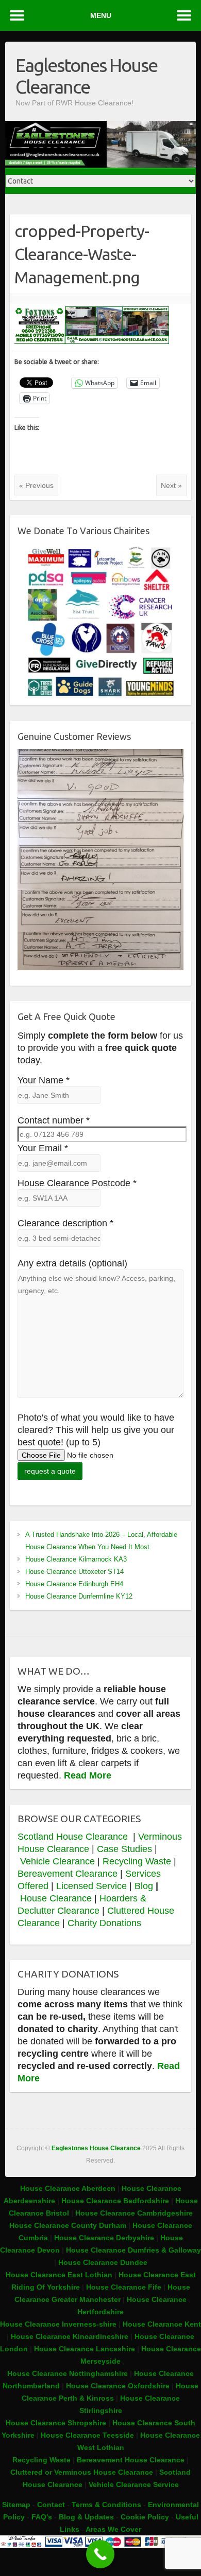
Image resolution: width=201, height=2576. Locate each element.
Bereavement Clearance (68, 1874)
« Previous (36, 485)
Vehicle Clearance (57, 1861)
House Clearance (57, 1898)
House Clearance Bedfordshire (115, 2201)
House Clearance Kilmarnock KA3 (76, 1559)
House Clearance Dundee (103, 2262)
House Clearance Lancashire (85, 2349)
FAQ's (42, 2517)
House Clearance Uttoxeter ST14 (74, 1572)
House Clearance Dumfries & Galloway (133, 2250)
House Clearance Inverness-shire (59, 2324)
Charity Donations (104, 1923)
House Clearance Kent (162, 2324)
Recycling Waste (138, 1861)
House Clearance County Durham (68, 2225)
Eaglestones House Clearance (86, 76)
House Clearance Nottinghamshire (68, 2373)
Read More (88, 1775)
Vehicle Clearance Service (134, 2484)
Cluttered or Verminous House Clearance (82, 2472)
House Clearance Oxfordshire (118, 2386)
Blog (144, 1886)
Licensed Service (91, 1886)
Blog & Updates (86, 2517)
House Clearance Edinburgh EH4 (74, 1584)
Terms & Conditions (106, 2505)
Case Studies (124, 1849)
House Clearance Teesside (87, 2435)
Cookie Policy (145, 2517)
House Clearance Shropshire (56, 2423)
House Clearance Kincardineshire (70, 2336)
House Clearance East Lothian (60, 2275)
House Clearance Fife (125, 2287)
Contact (51, 2505)
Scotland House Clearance (74, 1837)
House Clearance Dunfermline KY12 (79, 1596)
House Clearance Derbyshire (104, 2238)
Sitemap (16, 2505)
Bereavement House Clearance (131, 2460)
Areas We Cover (113, 2529)
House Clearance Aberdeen (68, 2188)
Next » (171, 485)
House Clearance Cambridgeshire (134, 2213)
